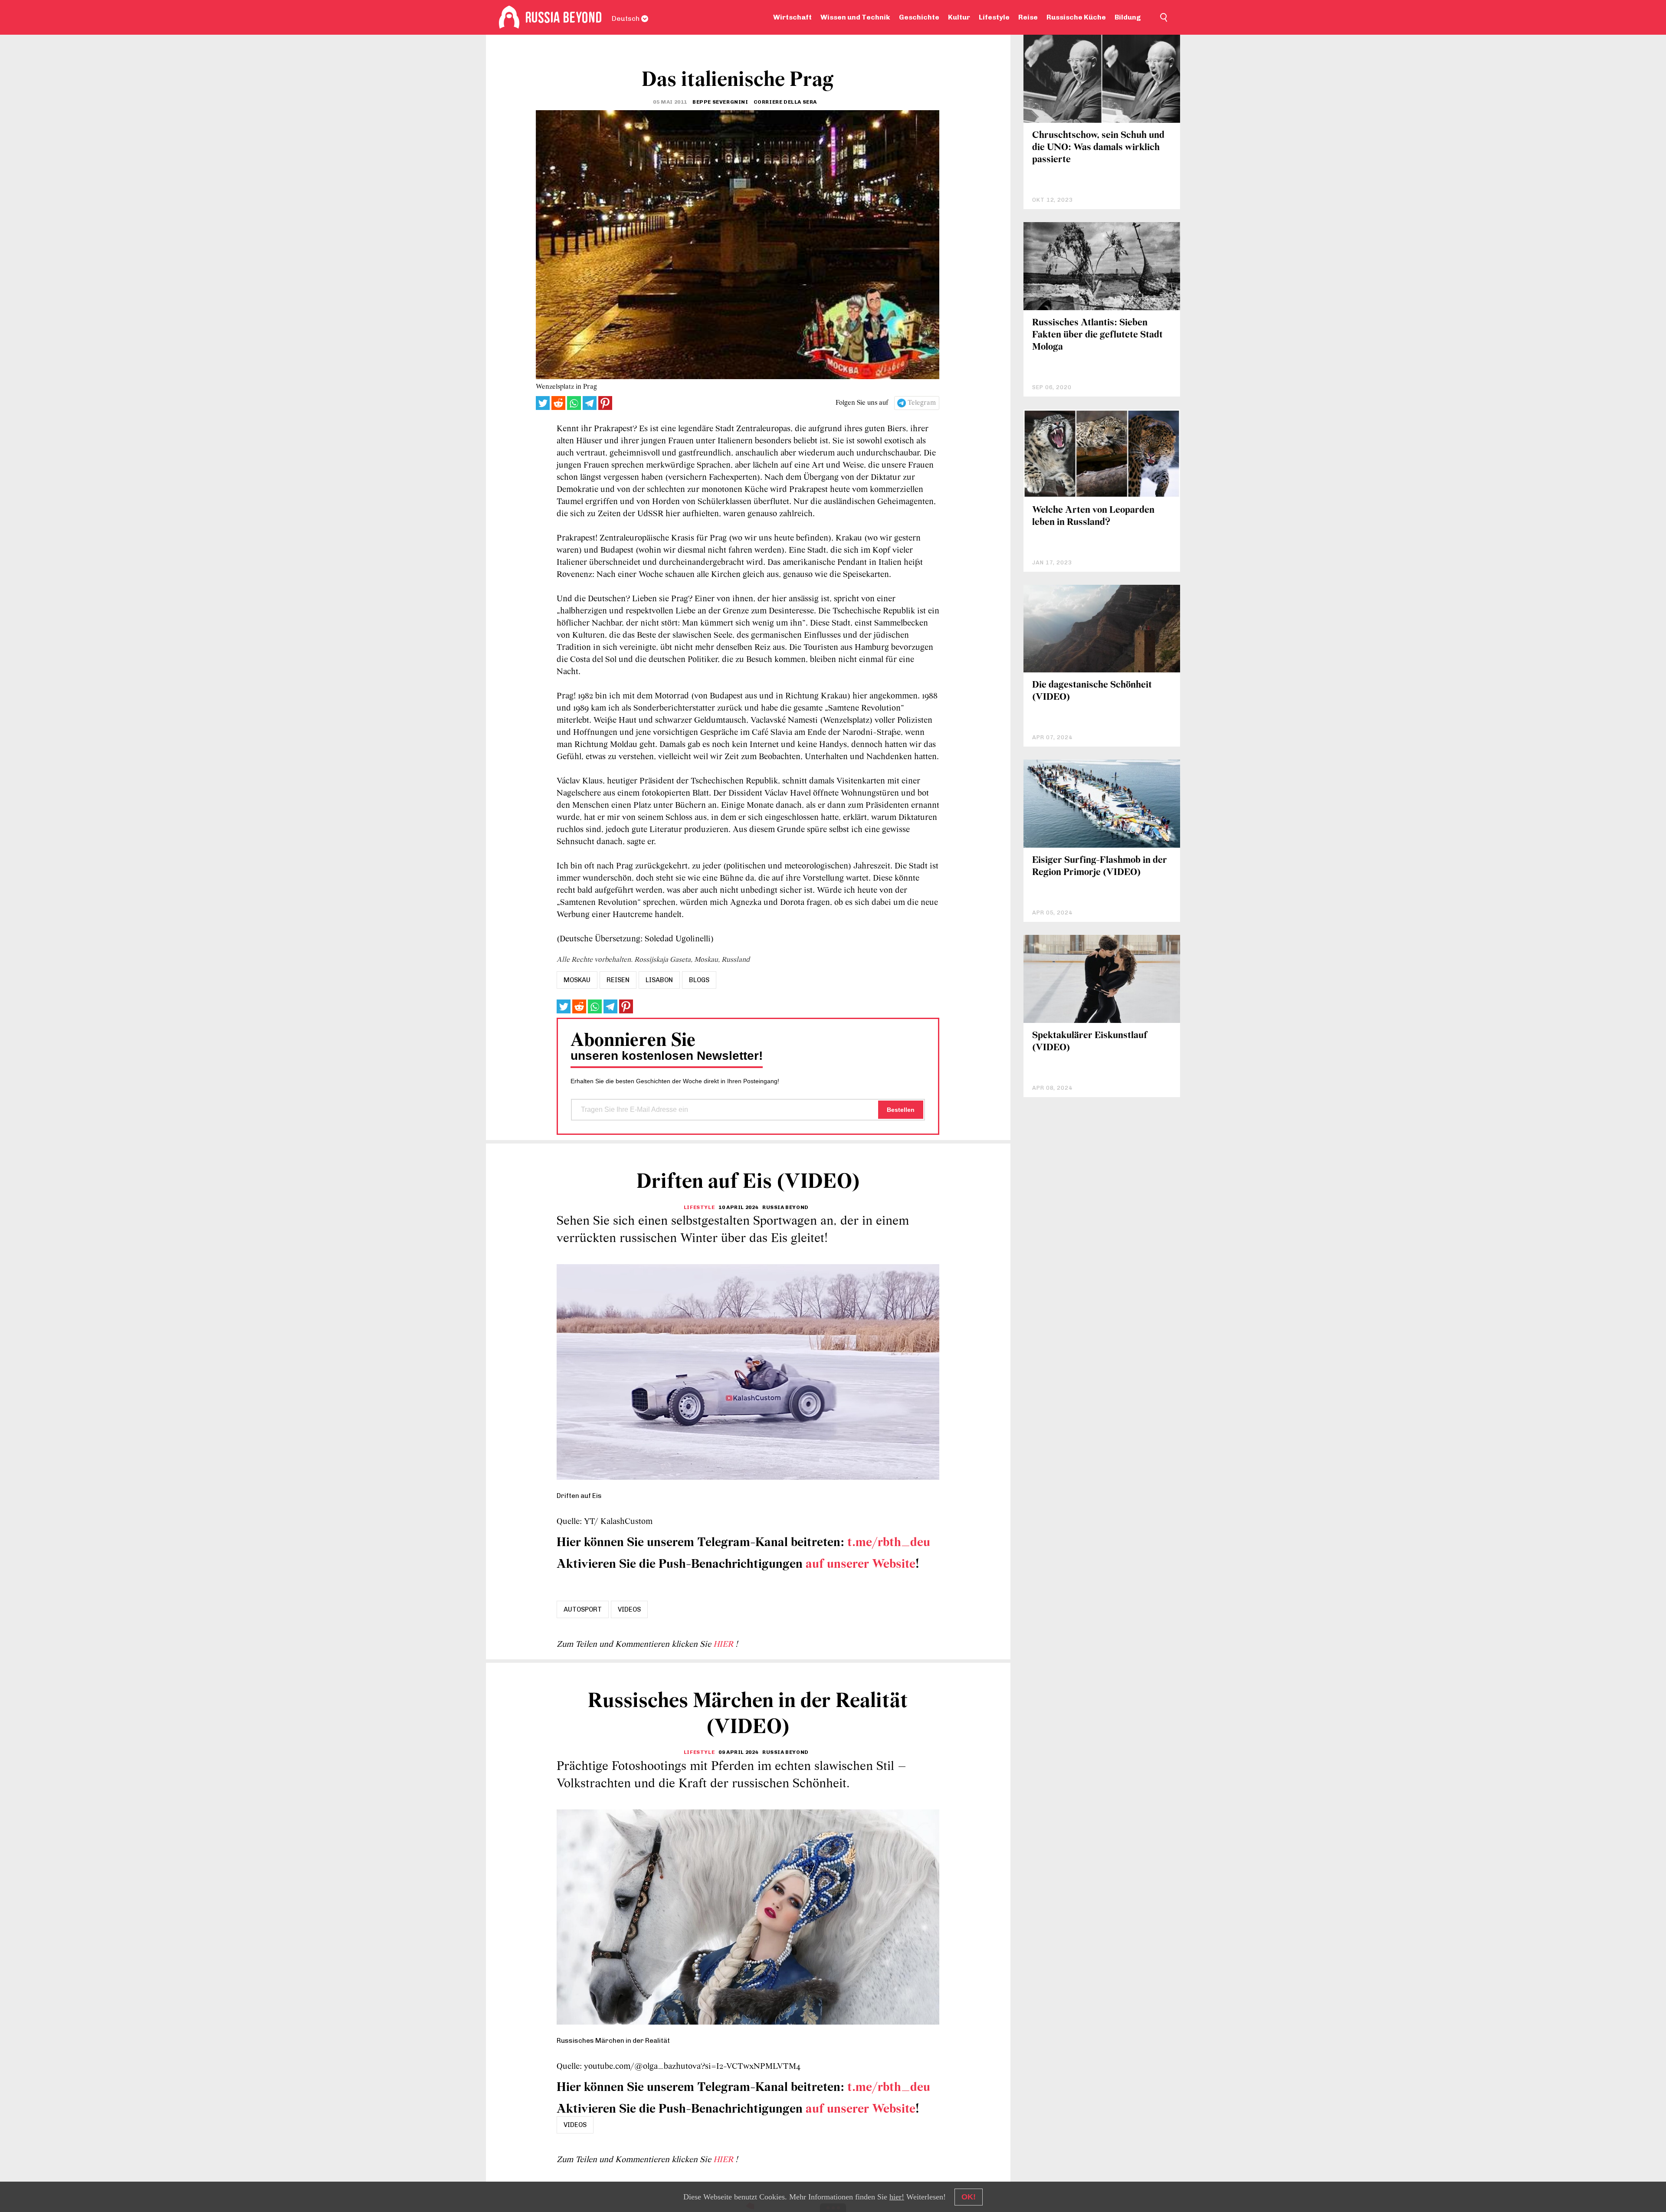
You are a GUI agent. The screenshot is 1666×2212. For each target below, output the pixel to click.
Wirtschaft (792, 17)
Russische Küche (1076, 17)
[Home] (509, 17)
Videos (629, 1609)
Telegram (922, 403)
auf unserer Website (861, 1565)
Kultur (959, 17)
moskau (577, 980)
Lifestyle (994, 17)
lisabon (659, 980)
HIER (724, 1645)
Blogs (699, 980)
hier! (897, 2197)
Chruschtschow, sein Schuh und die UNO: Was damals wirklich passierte (1098, 148)
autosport (583, 1609)
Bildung (1128, 17)
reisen (618, 980)
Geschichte (919, 17)
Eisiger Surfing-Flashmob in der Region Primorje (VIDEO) (1100, 867)
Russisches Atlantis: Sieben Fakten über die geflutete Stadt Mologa (1097, 335)
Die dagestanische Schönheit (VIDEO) (1092, 691)
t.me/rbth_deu (889, 1543)
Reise (1028, 17)
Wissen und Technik (855, 17)
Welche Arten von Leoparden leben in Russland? (1093, 516)
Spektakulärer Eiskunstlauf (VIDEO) (1090, 1042)
